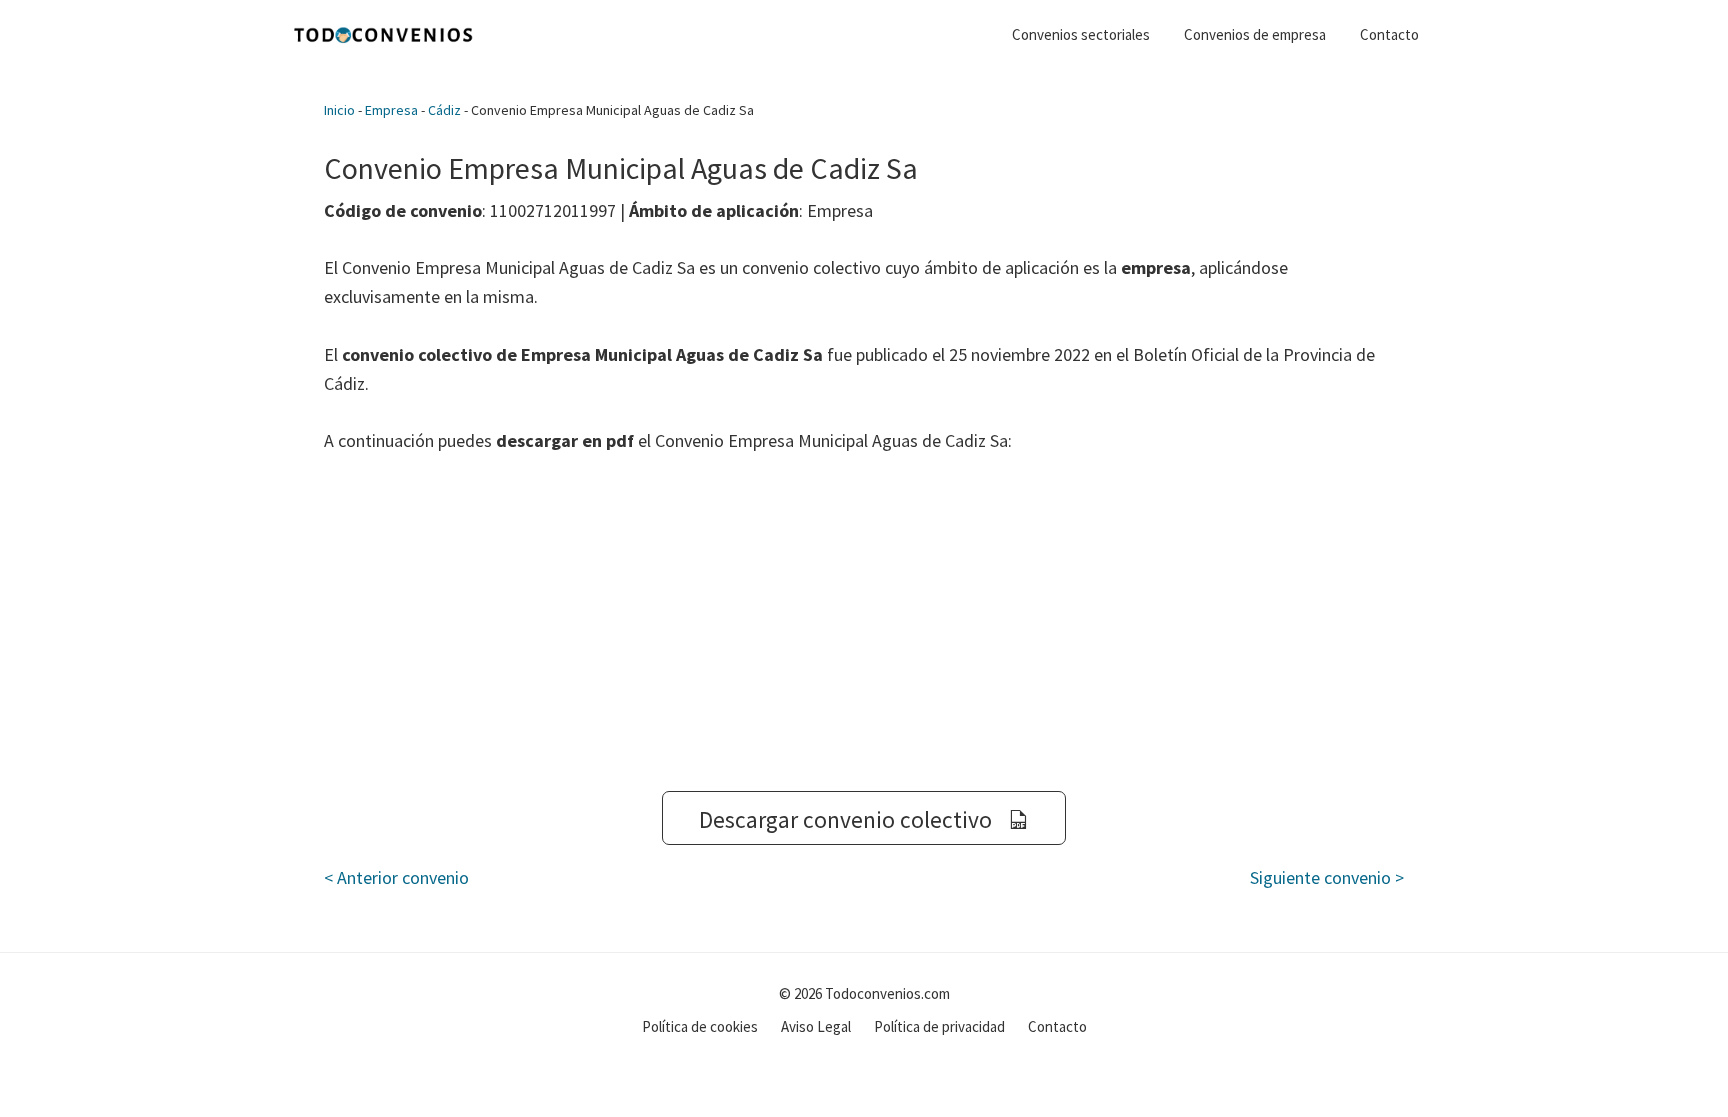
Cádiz (444, 110)
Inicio (339, 110)
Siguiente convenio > (1327, 877)
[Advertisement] (864, 623)
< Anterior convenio (396, 877)
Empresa (391, 110)
